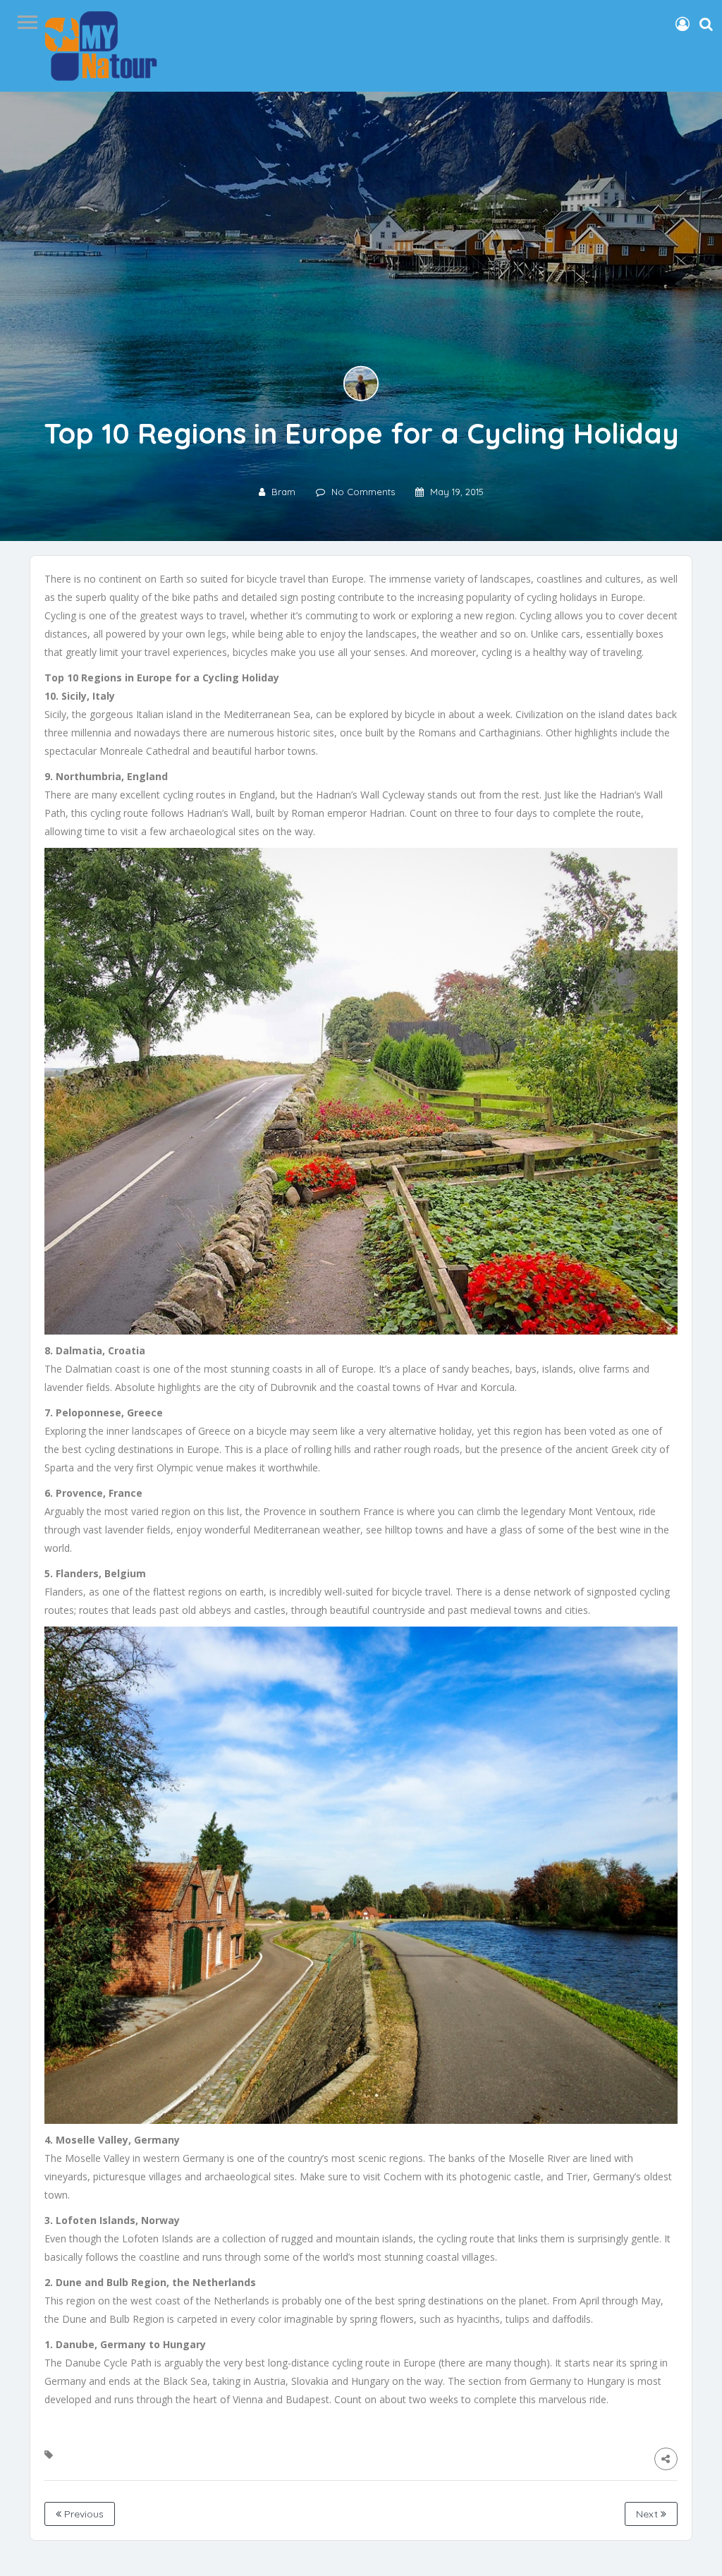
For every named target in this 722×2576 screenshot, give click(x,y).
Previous (82, 2514)
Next (648, 2514)
